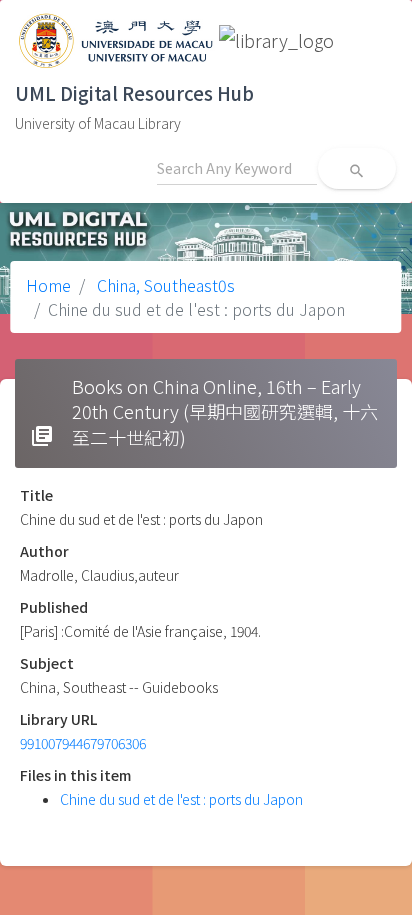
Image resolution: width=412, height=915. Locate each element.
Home (48, 285)
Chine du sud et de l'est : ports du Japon (181, 799)
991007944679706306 (83, 743)
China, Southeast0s (164, 285)
